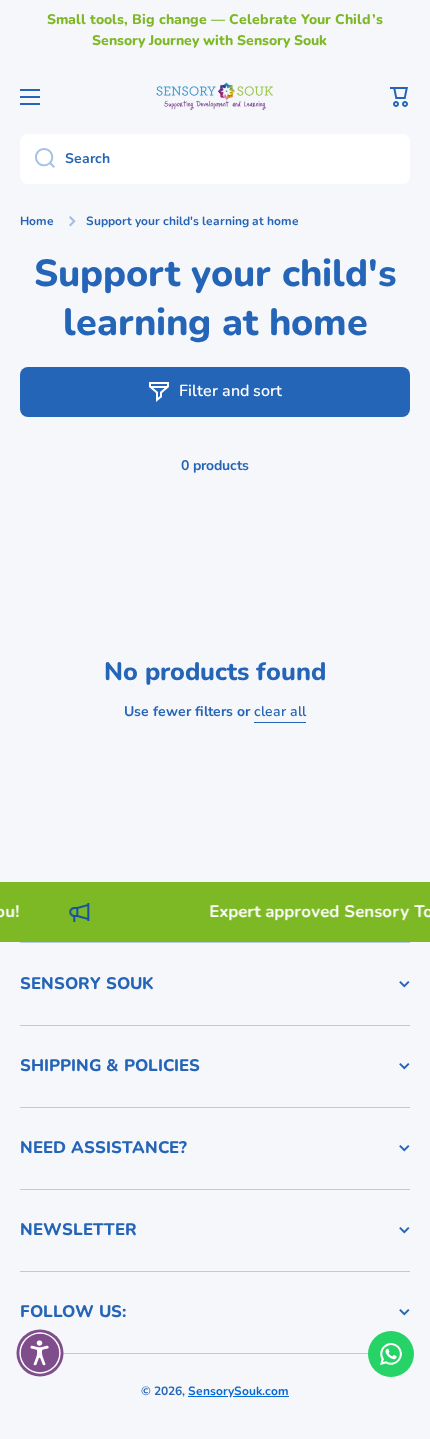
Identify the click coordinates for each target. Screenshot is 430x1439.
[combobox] (215, 159)
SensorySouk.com (238, 1391)
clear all (280, 712)
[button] (400, 97)
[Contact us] (391, 1354)
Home (37, 221)
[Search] (37, 159)
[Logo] (215, 96)
